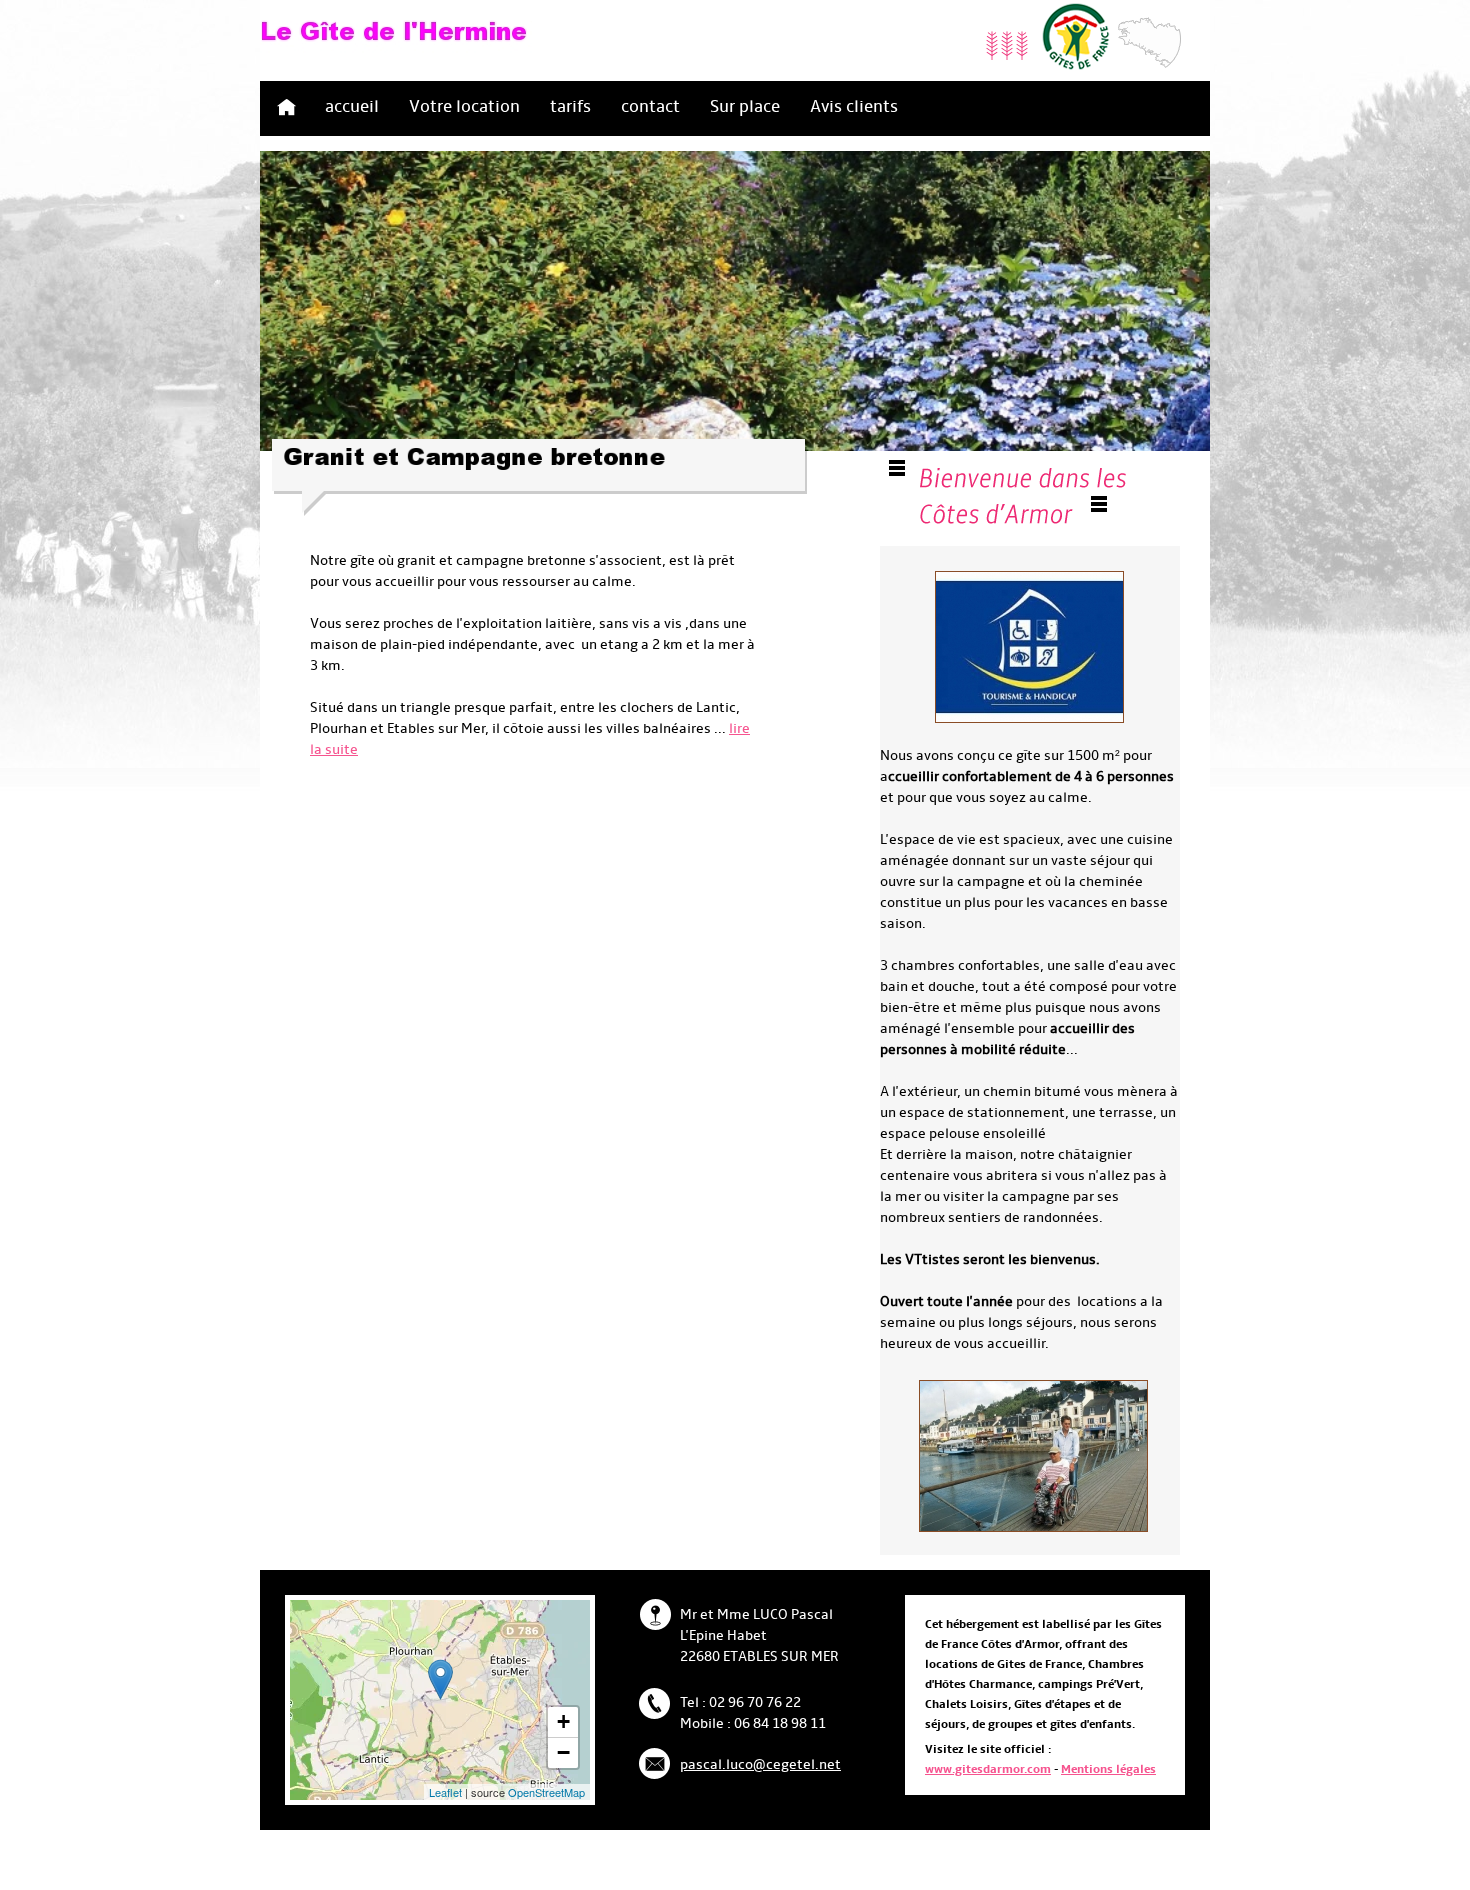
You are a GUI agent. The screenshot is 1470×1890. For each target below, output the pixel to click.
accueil (352, 107)
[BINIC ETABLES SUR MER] (440, 1679)
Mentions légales (1108, 1769)
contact (650, 107)
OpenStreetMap (546, 1792)
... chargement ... (491, 1700)
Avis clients (854, 107)
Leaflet (445, 1792)
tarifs (570, 107)
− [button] (563, 1752)
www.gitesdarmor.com (988, 1769)
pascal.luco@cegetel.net (760, 1765)
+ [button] (563, 1721)
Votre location (464, 107)
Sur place (745, 107)
